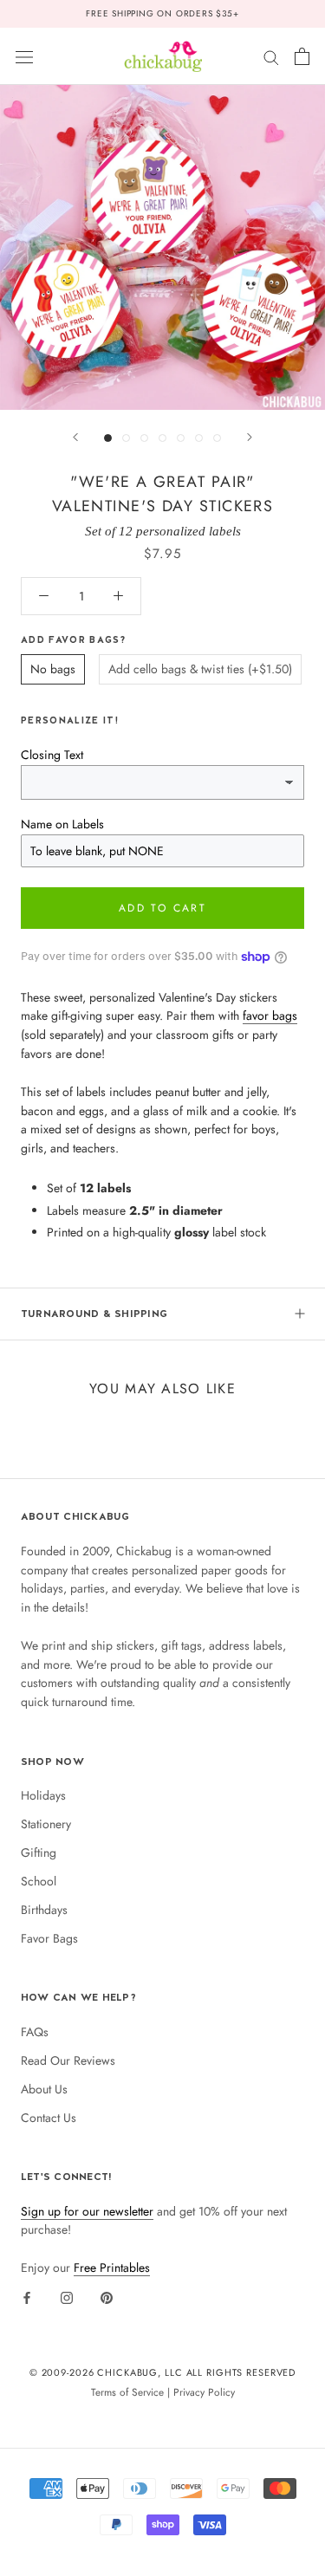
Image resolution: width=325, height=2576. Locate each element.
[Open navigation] (24, 56)
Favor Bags (49, 1938)
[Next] (250, 437)
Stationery (46, 1824)
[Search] (271, 56)
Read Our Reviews (68, 2060)
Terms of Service (127, 2392)
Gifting (39, 1853)
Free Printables (112, 2268)
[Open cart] (302, 56)
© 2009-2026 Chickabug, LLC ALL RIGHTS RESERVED (163, 2372)
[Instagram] (67, 2297)
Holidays (43, 1795)
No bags (53, 669)
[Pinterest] (107, 2297)
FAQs (35, 2032)
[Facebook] (27, 2297)
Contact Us (49, 2118)
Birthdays (44, 1910)
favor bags (270, 1015)
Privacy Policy (204, 2392)
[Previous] (75, 437)
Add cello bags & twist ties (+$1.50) (200, 669)
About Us (44, 2089)
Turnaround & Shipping (94, 1314)
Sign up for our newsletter (87, 2211)
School (39, 1881)
